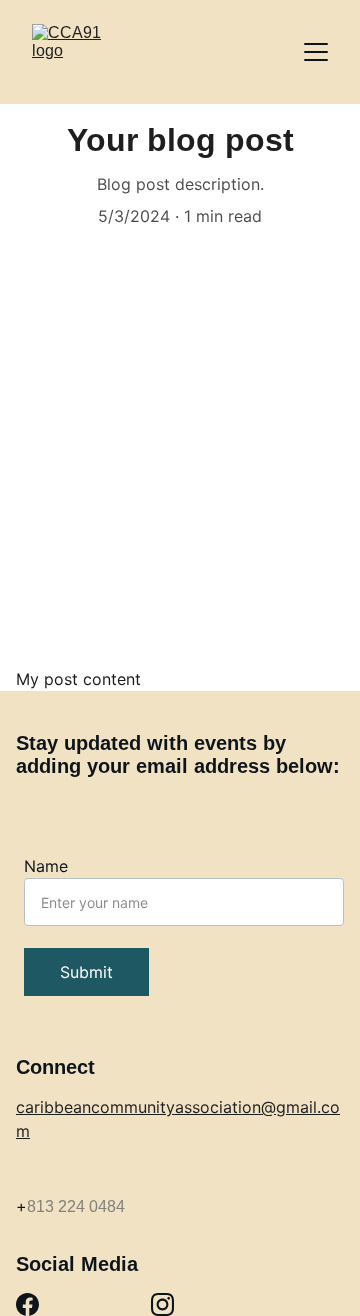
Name (46, 866)
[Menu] (316, 52)
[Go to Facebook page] (27, 1304)
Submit (86, 972)
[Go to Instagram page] (162, 1304)
